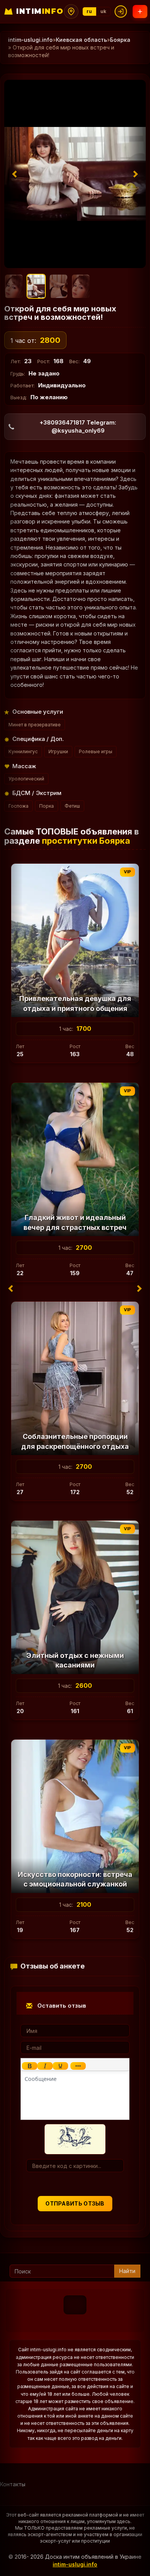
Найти (127, 2271)
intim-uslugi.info (30, 40)
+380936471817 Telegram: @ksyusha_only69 (78, 426)
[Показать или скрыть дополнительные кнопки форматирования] (78, 2066)
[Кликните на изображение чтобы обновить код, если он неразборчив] (75, 2139)
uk (103, 11)
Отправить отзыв (75, 2203)
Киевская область (81, 40)
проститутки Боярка (86, 841)
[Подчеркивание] (60, 2066)
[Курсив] (45, 2066)
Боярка (120, 40)
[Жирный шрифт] (30, 2066)
